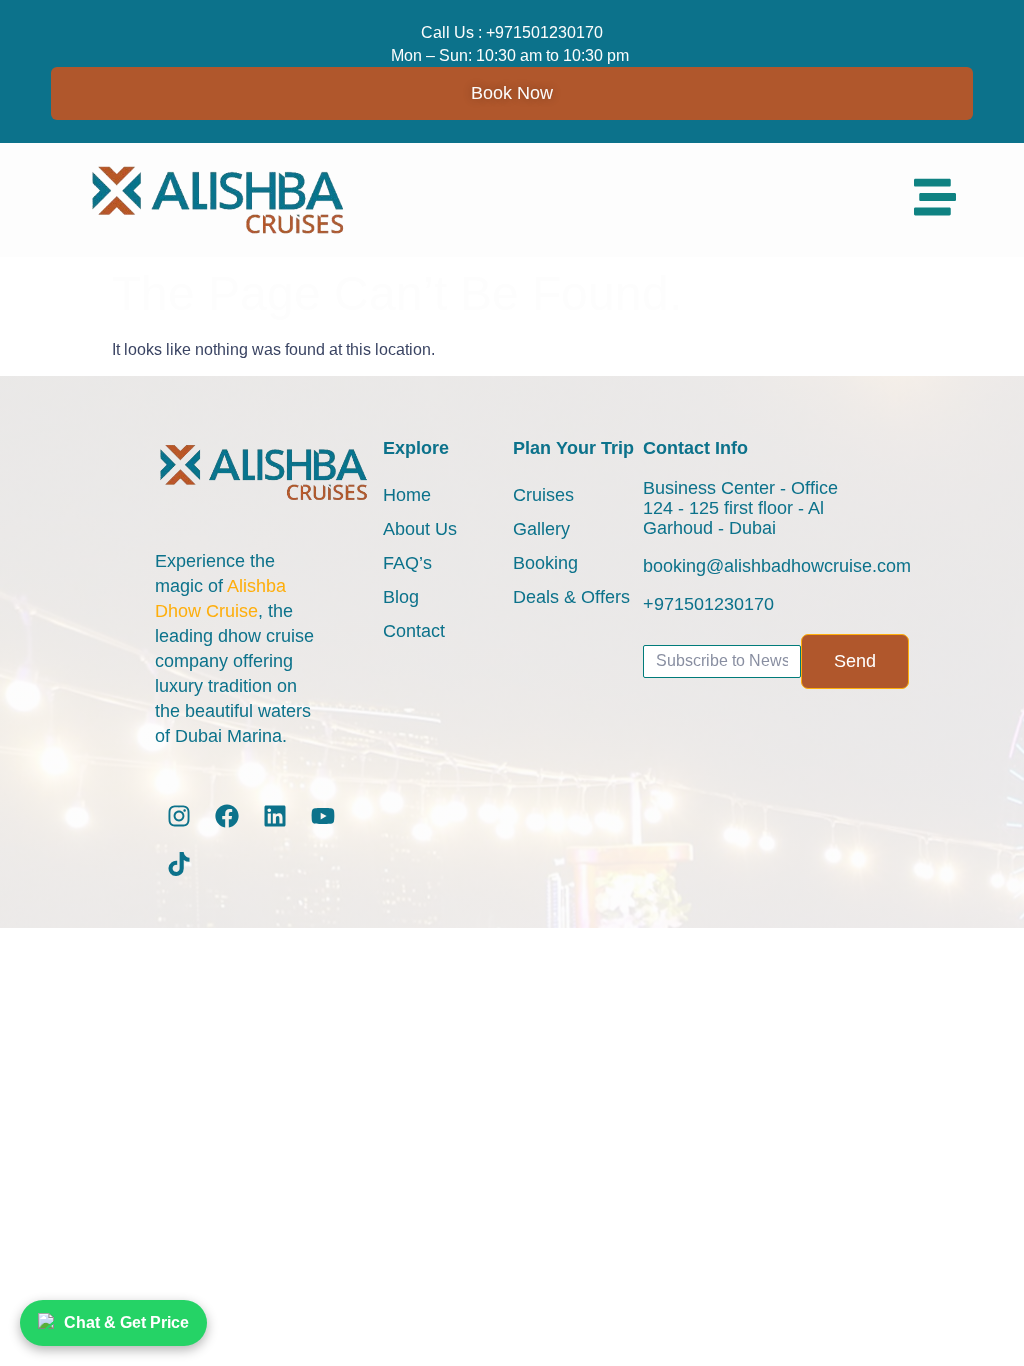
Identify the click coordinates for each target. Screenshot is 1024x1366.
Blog (401, 597)
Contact (414, 631)
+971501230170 (544, 32)
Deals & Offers (571, 597)
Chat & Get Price (126, 1322)
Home (407, 495)
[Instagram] (179, 816)
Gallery (541, 529)
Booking (545, 563)
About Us (420, 529)
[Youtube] (323, 816)
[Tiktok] (179, 864)
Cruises (543, 495)
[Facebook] (227, 816)
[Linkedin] (275, 816)
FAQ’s (407, 563)
